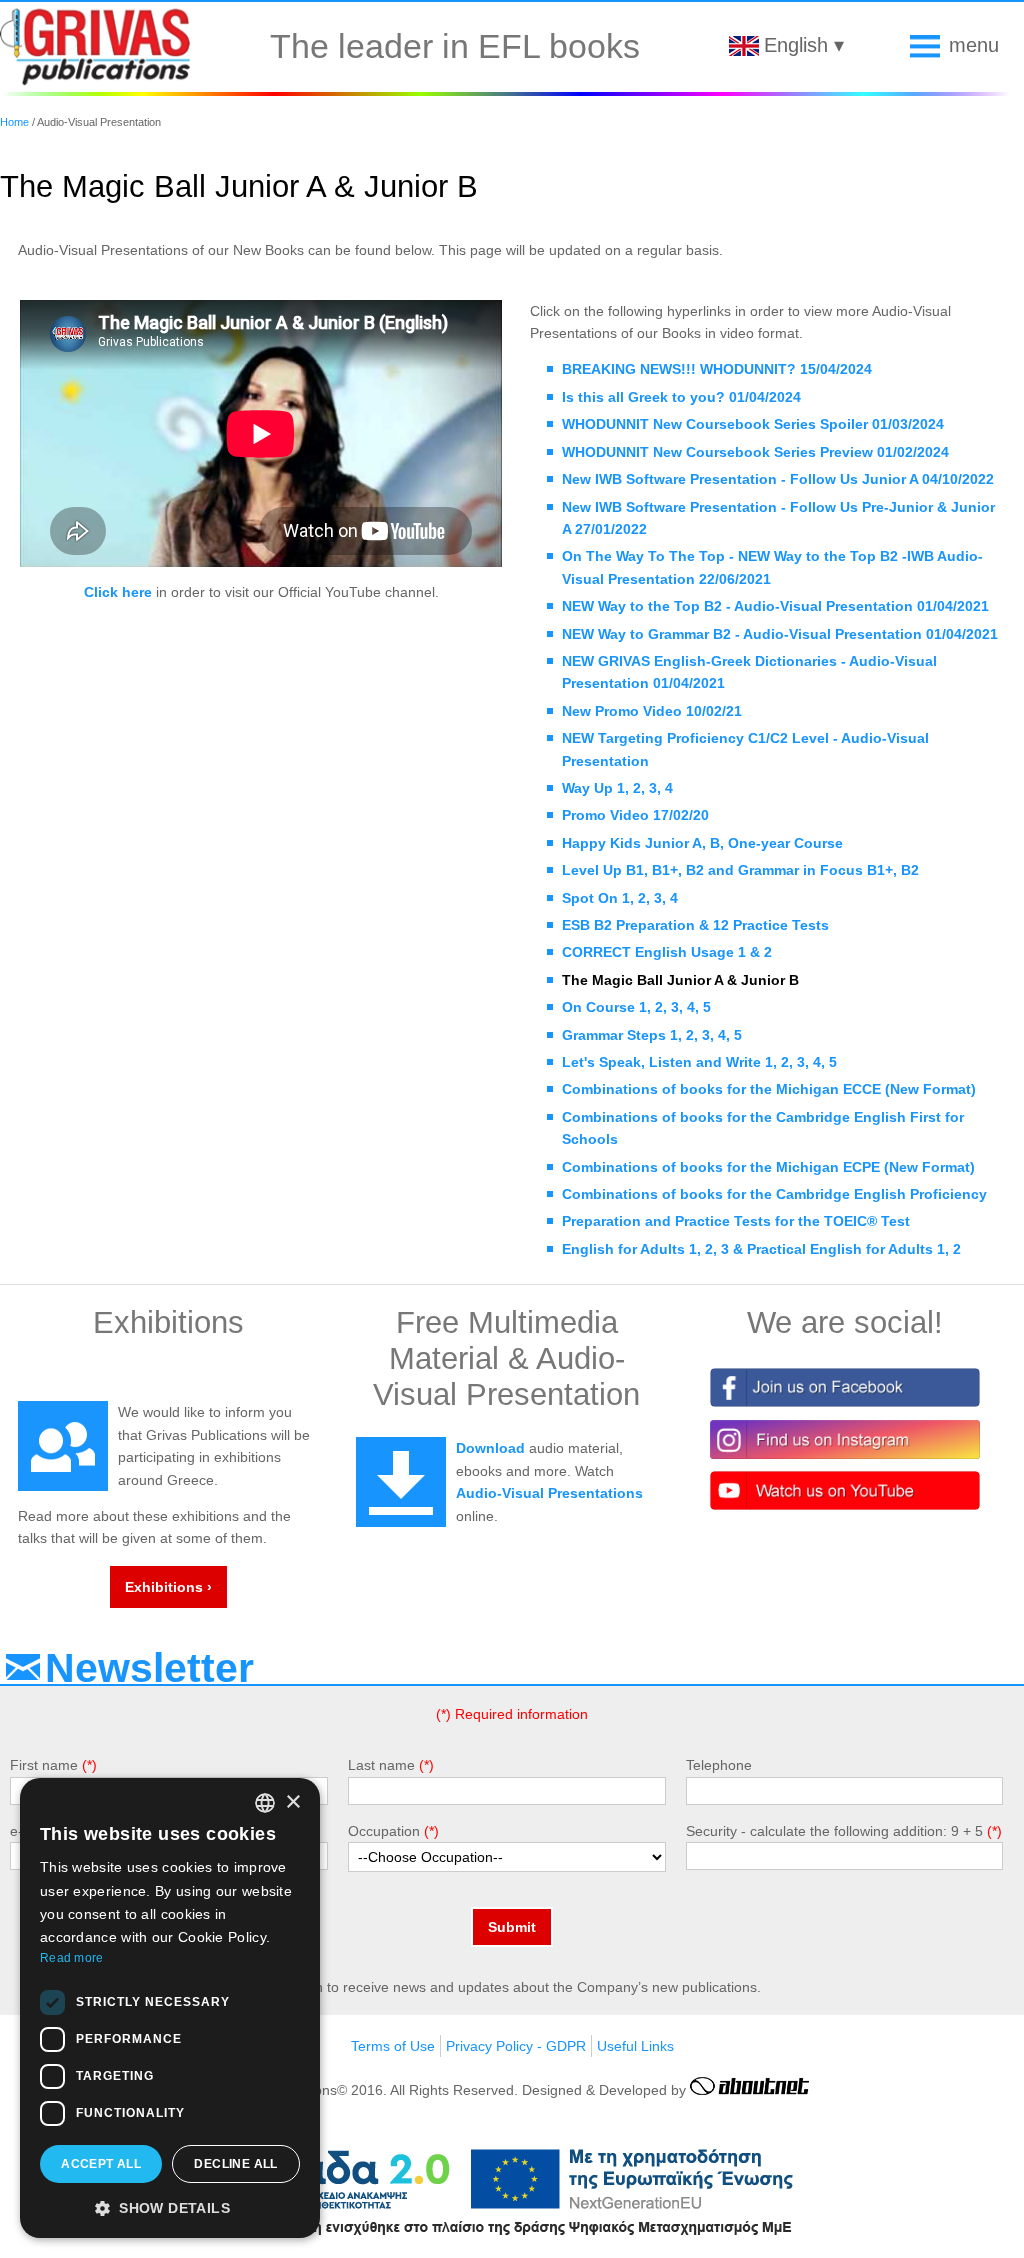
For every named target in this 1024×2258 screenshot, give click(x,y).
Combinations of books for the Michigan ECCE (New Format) (769, 1089)
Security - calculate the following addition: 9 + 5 (834, 1831)
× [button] (292, 1802)
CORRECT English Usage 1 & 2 (667, 952)
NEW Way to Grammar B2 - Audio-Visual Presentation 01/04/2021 (780, 634)
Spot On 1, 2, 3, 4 (620, 898)
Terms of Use (393, 2046)
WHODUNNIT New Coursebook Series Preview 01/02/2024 (755, 452)
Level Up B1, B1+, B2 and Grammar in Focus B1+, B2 (740, 870)
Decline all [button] (235, 2164)
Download (490, 1448)
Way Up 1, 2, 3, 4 (617, 788)
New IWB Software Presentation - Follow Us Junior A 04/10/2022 (778, 479)
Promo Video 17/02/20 (635, 815)
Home (14, 122)
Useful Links (635, 2046)
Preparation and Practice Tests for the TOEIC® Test (736, 1221)
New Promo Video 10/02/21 (652, 711)
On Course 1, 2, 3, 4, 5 (636, 1007)
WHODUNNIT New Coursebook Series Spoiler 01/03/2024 (753, 424)
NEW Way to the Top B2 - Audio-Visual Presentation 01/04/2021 (775, 606)
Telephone (719, 1765)
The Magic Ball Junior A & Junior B (680, 980)
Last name (381, 1765)
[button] (170, 2207)
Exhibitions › (168, 1587)
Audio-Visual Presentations (549, 1493)
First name (44, 1765)
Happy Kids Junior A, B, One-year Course (702, 843)
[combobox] (265, 1803)
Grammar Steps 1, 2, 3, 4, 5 (652, 1035)
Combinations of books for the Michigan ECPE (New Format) (768, 1167)
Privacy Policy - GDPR (516, 2046)
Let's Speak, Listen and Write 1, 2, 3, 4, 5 (699, 1062)
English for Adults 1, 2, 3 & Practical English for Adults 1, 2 (761, 1249)
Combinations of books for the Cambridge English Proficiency (774, 1194)
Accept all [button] (101, 2164)
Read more (72, 1958)
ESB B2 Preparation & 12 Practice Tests (695, 925)
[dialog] (170, 2008)
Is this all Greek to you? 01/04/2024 (681, 397)
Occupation (384, 1831)
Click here (118, 592)
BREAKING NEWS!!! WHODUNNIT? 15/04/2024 (717, 369)
